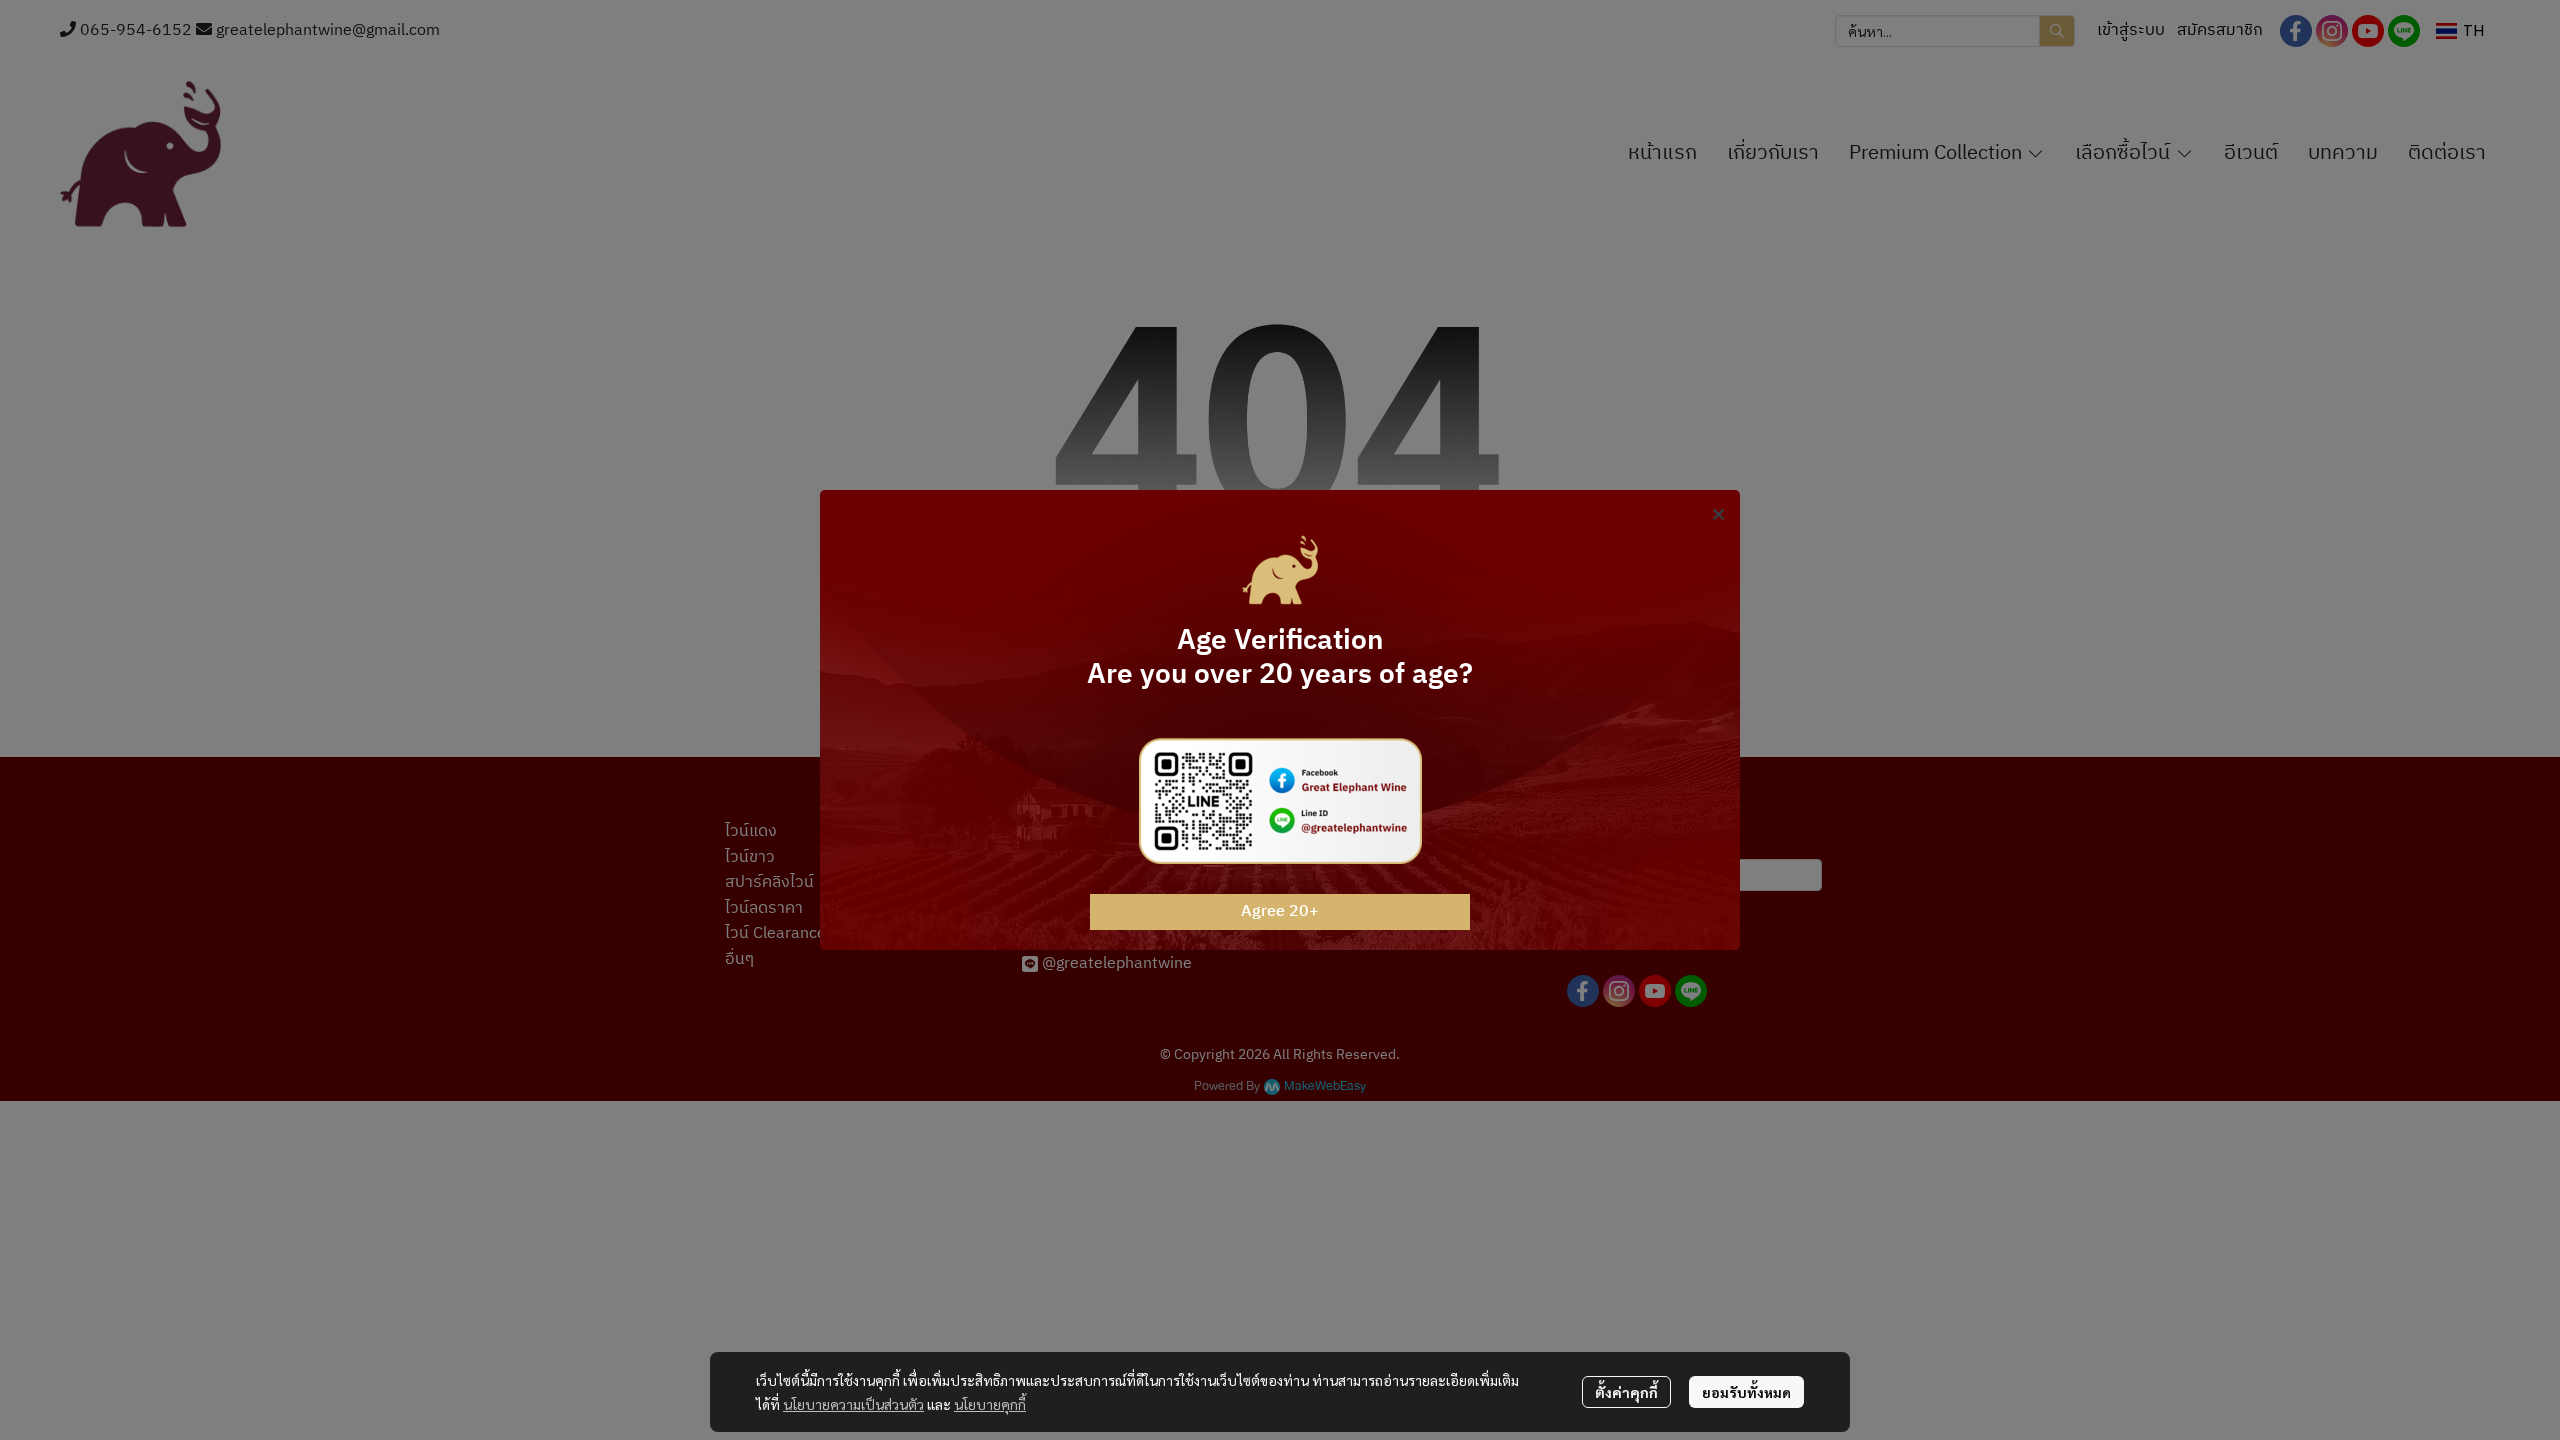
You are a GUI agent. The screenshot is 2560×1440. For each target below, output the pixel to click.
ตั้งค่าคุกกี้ (1626, 1392)
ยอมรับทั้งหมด (1746, 1392)
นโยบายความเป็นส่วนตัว (853, 1404)
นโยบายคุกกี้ (990, 1404)
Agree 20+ (1280, 911)
